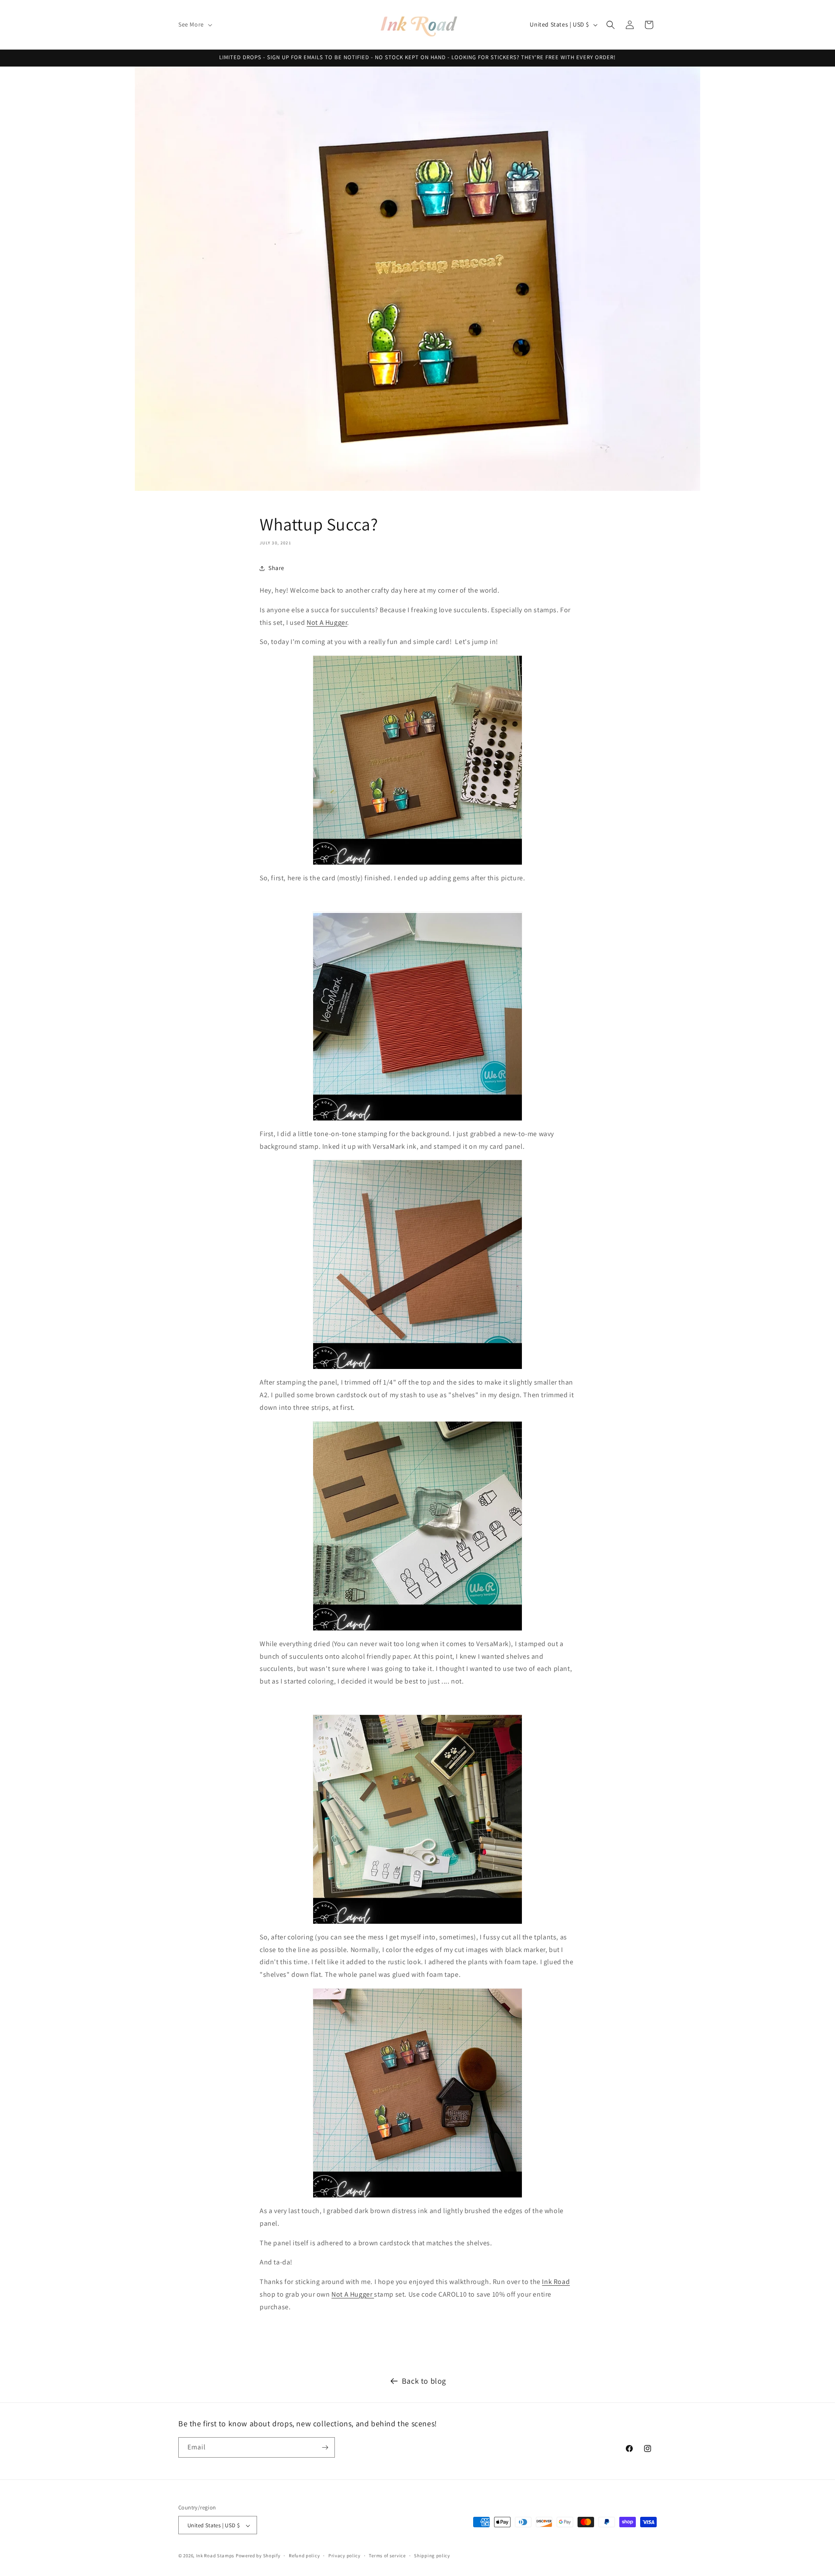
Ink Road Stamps (215, 2556)
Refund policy (304, 2556)
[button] (194, 24)
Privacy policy (344, 2556)
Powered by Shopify (258, 2556)
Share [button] (276, 568)
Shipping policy (432, 2556)
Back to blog (424, 2381)
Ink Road (556, 2282)
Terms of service (387, 2556)
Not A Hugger (327, 622)
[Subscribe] (325, 2447)
